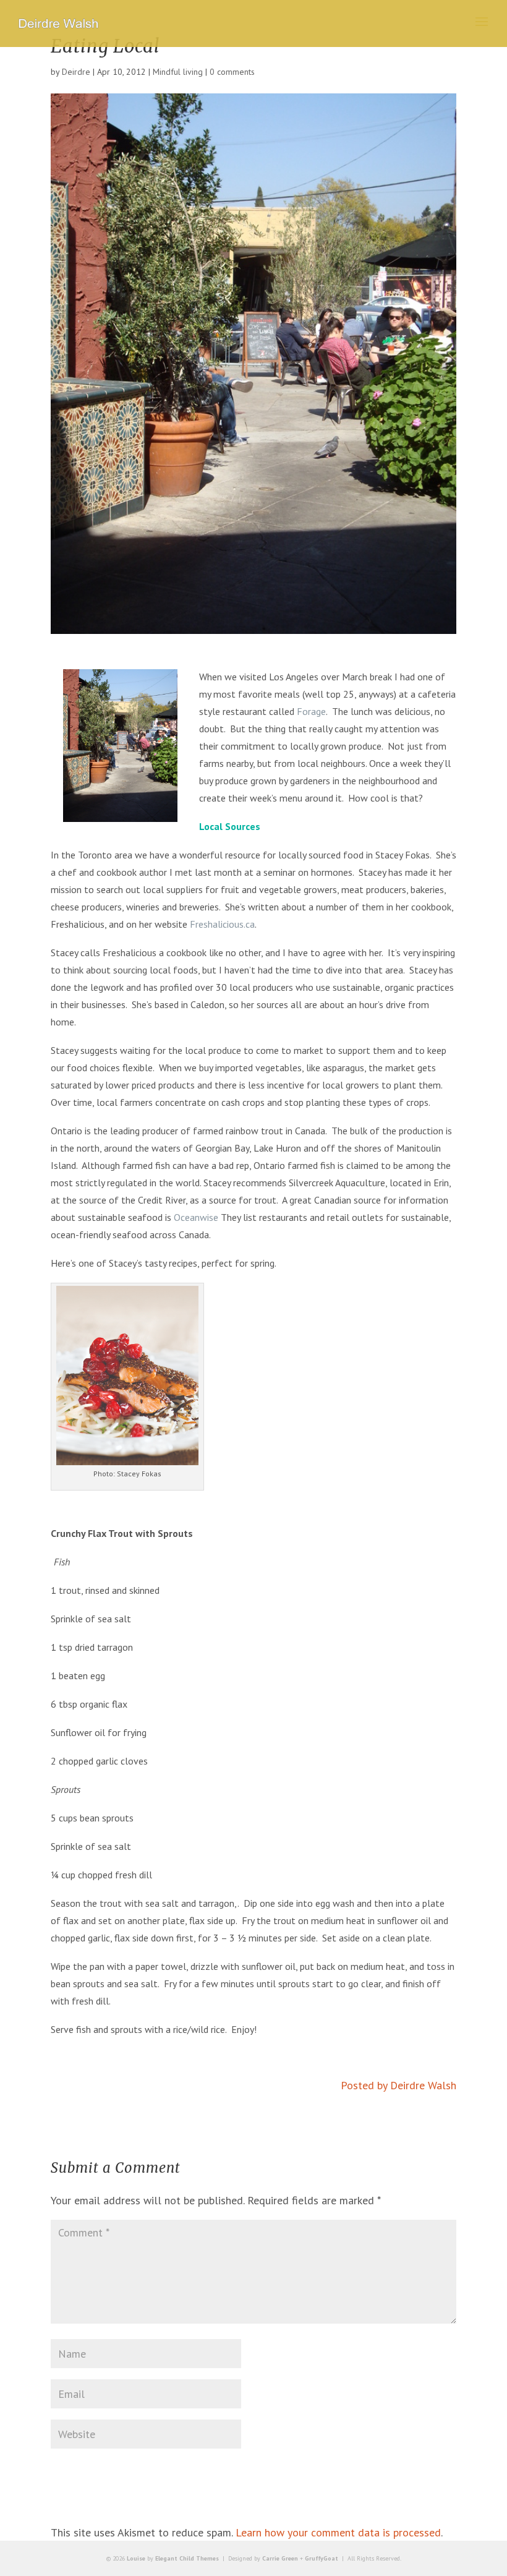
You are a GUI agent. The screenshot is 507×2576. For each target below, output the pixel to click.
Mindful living (178, 72)
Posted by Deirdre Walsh (398, 2085)
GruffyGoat (322, 2558)
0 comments (232, 72)
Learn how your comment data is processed (338, 2532)
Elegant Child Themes (187, 2558)
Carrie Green (280, 2558)
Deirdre (76, 72)
